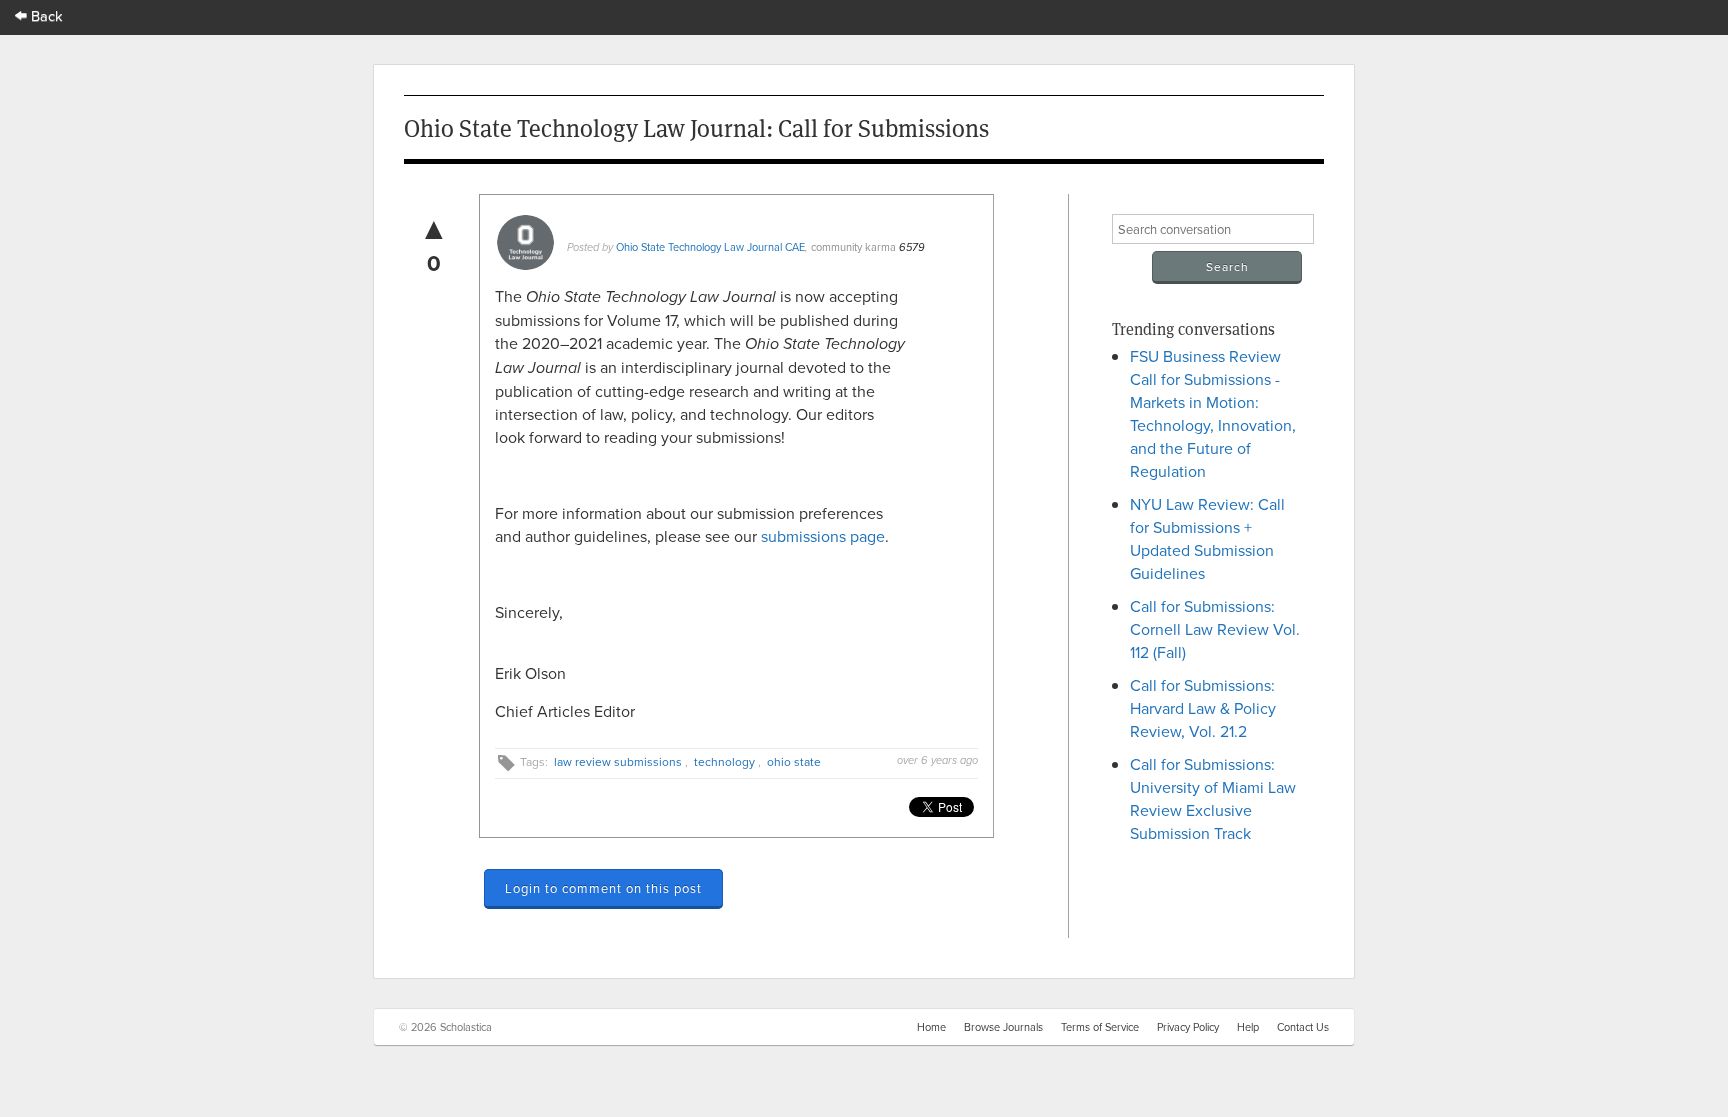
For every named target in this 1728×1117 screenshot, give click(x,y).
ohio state (794, 761)
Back (45, 15)
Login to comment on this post (603, 888)
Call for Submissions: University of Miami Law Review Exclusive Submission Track (1213, 798)
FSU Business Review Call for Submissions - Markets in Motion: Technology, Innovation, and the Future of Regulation (1213, 413)
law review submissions (618, 761)
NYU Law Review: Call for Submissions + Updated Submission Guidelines (1207, 538)
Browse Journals (1003, 1027)
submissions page (823, 536)
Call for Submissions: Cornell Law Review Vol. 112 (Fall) (1215, 629)
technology (724, 761)
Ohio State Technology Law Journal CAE (710, 247)
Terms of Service (1100, 1027)
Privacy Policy (1188, 1027)
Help (1248, 1027)
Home (931, 1027)
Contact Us (1303, 1027)
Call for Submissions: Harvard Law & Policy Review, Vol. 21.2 (1203, 708)
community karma (853, 247)
